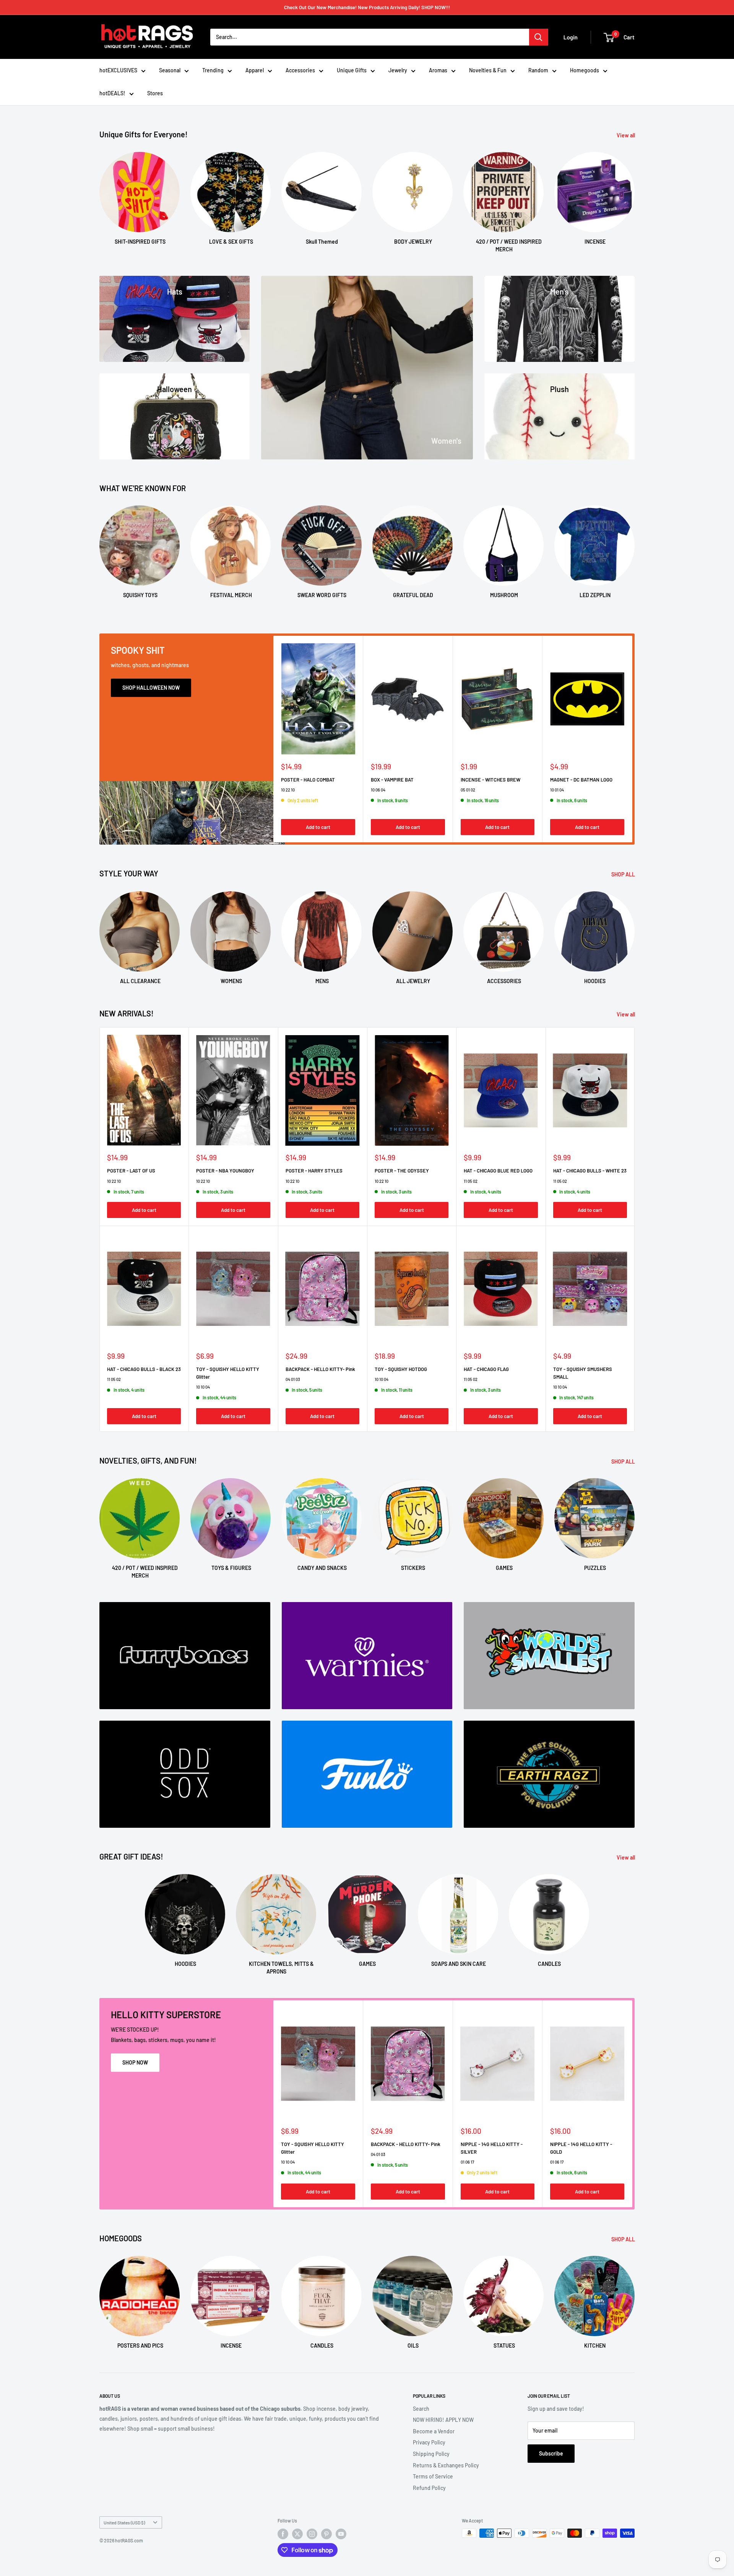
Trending (213, 70)
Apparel (255, 70)
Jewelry (398, 70)
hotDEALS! (112, 93)
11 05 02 (471, 1181)
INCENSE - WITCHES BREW (490, 779)
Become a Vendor (434, 2431)
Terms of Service (433, 2476)
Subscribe (551, 2453)
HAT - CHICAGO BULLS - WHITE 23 (590, 1171)
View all (626, 135)
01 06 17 (467, 2162)
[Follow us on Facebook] (283, 2534)
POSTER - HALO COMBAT (308, 779)
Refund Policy (429, 2488)
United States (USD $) (124, 2522)
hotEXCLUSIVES (118, 70)
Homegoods (585, 70)
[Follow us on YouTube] (341, 2534)
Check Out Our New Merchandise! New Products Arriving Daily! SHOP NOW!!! (367, 7)
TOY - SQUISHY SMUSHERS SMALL (583, 1373)
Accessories (300, 70)
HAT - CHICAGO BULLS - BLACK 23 (144, 1369)
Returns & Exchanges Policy (446, 2465)
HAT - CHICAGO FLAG (486, 1369)
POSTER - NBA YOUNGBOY (225, 1171)
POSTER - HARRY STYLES (314, 1171)
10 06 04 (378, 789)
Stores (155, 93)
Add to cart (318, 827)
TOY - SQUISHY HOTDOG (401, 1369)
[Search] (539, 37)
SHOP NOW (135, 2062)
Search (421, 2409)
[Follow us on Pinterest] (326, 2534)
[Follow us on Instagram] (312, 2534)
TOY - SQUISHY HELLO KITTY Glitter (228, 1373)
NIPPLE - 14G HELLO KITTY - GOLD (581, 2148)
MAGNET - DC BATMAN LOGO (581, 779)
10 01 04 (557, 789)
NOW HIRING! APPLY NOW (443, 2420)
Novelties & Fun (488, 70)
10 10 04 (203, 1387)
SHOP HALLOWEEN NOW (151, 688)
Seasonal (170, 70)
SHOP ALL (624, 874)
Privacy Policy (429, 2442)
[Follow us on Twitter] (297, 2534)
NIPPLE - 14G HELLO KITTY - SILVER (492, 2148)
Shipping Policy (431, 2454)
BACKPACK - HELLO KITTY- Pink (320, 1369)
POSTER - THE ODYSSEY (402, 1171)
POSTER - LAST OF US (131, 1171)
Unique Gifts (352, 70)
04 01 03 (293, 1379)
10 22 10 (288, 789)
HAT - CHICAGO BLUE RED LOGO (498, 1171)
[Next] (634, 195)
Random (538, 70)
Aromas (438, 70)
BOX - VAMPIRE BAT (392, 779)
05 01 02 (468, 789)
